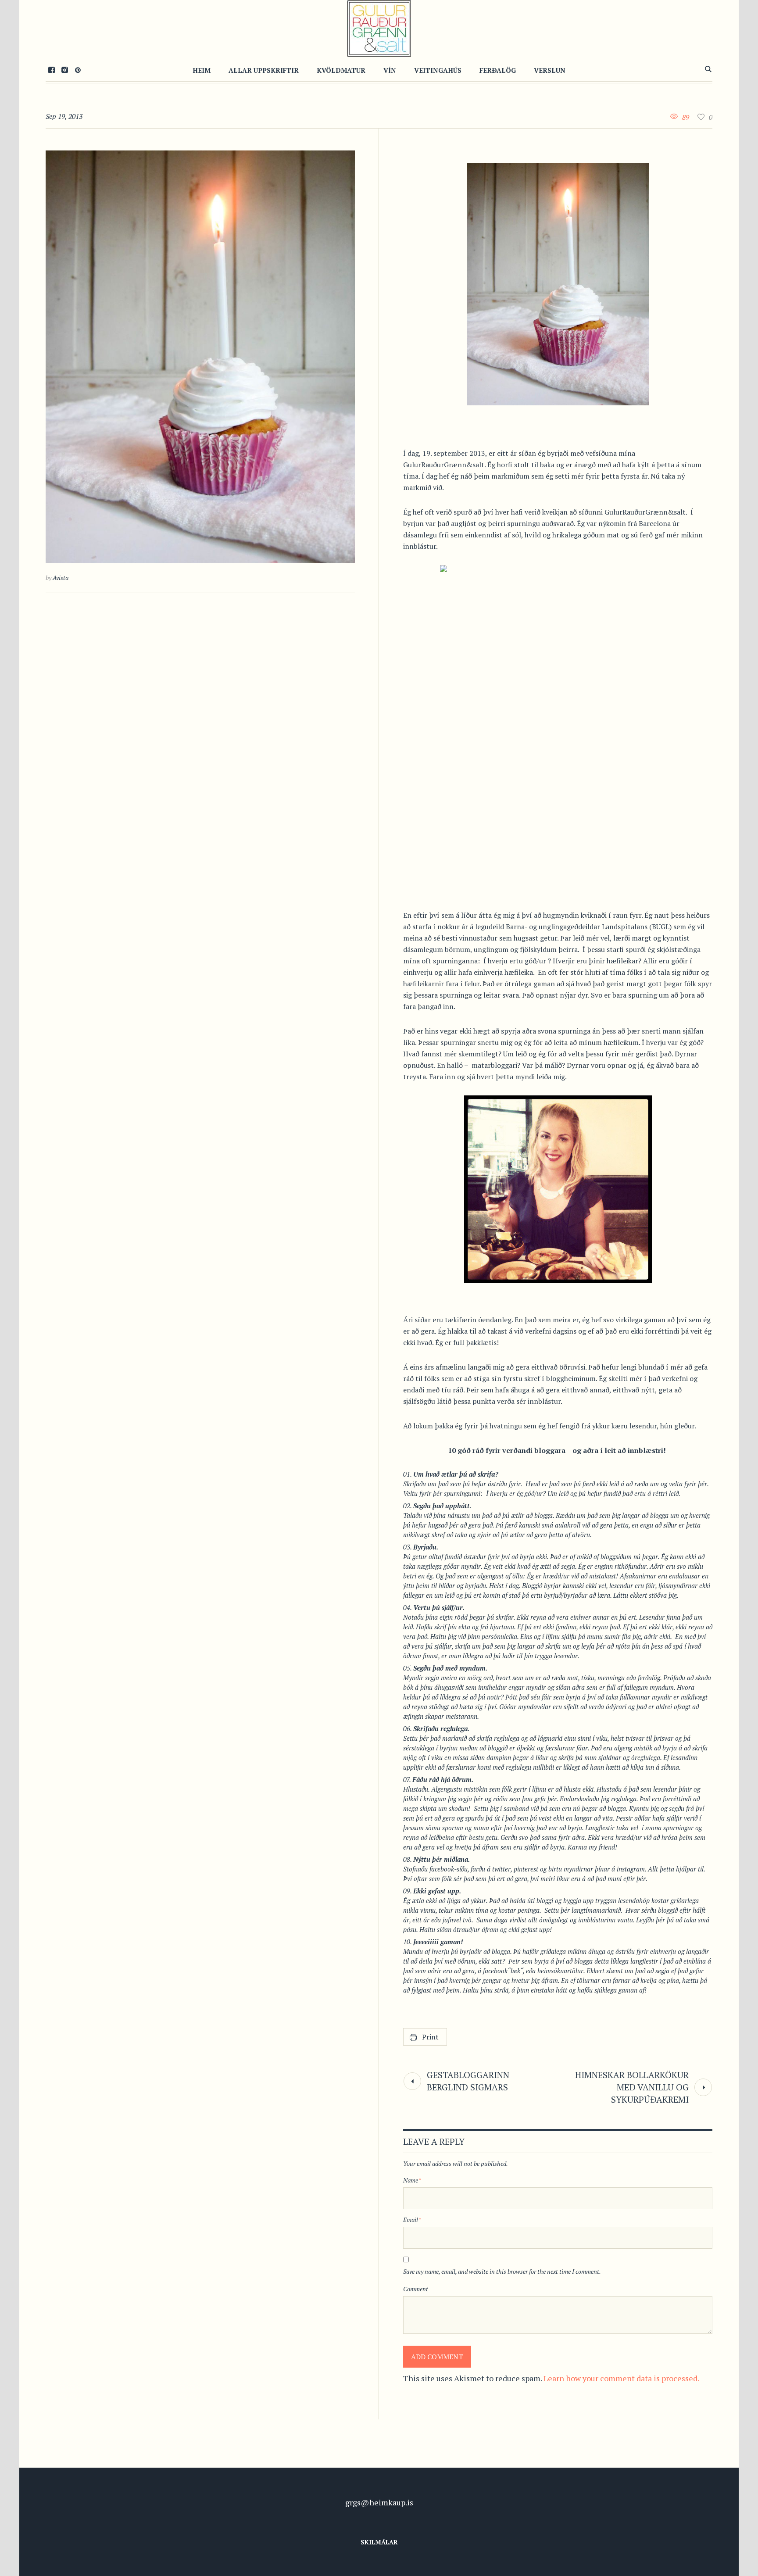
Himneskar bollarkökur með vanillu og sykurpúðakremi (632, 2087)
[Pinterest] (78, 70)
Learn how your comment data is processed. (621, 2378)
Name (412, 2180)
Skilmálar (379, 2542)
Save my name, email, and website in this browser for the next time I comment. (502, 2271)
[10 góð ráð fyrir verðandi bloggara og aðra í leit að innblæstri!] (200, 357)
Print (430, 2037)
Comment (416, 2289)
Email (412, 2220)
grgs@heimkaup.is (379, 2502)
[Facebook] (51, 70)
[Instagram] (64, 70)
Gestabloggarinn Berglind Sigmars (468, 2081)
